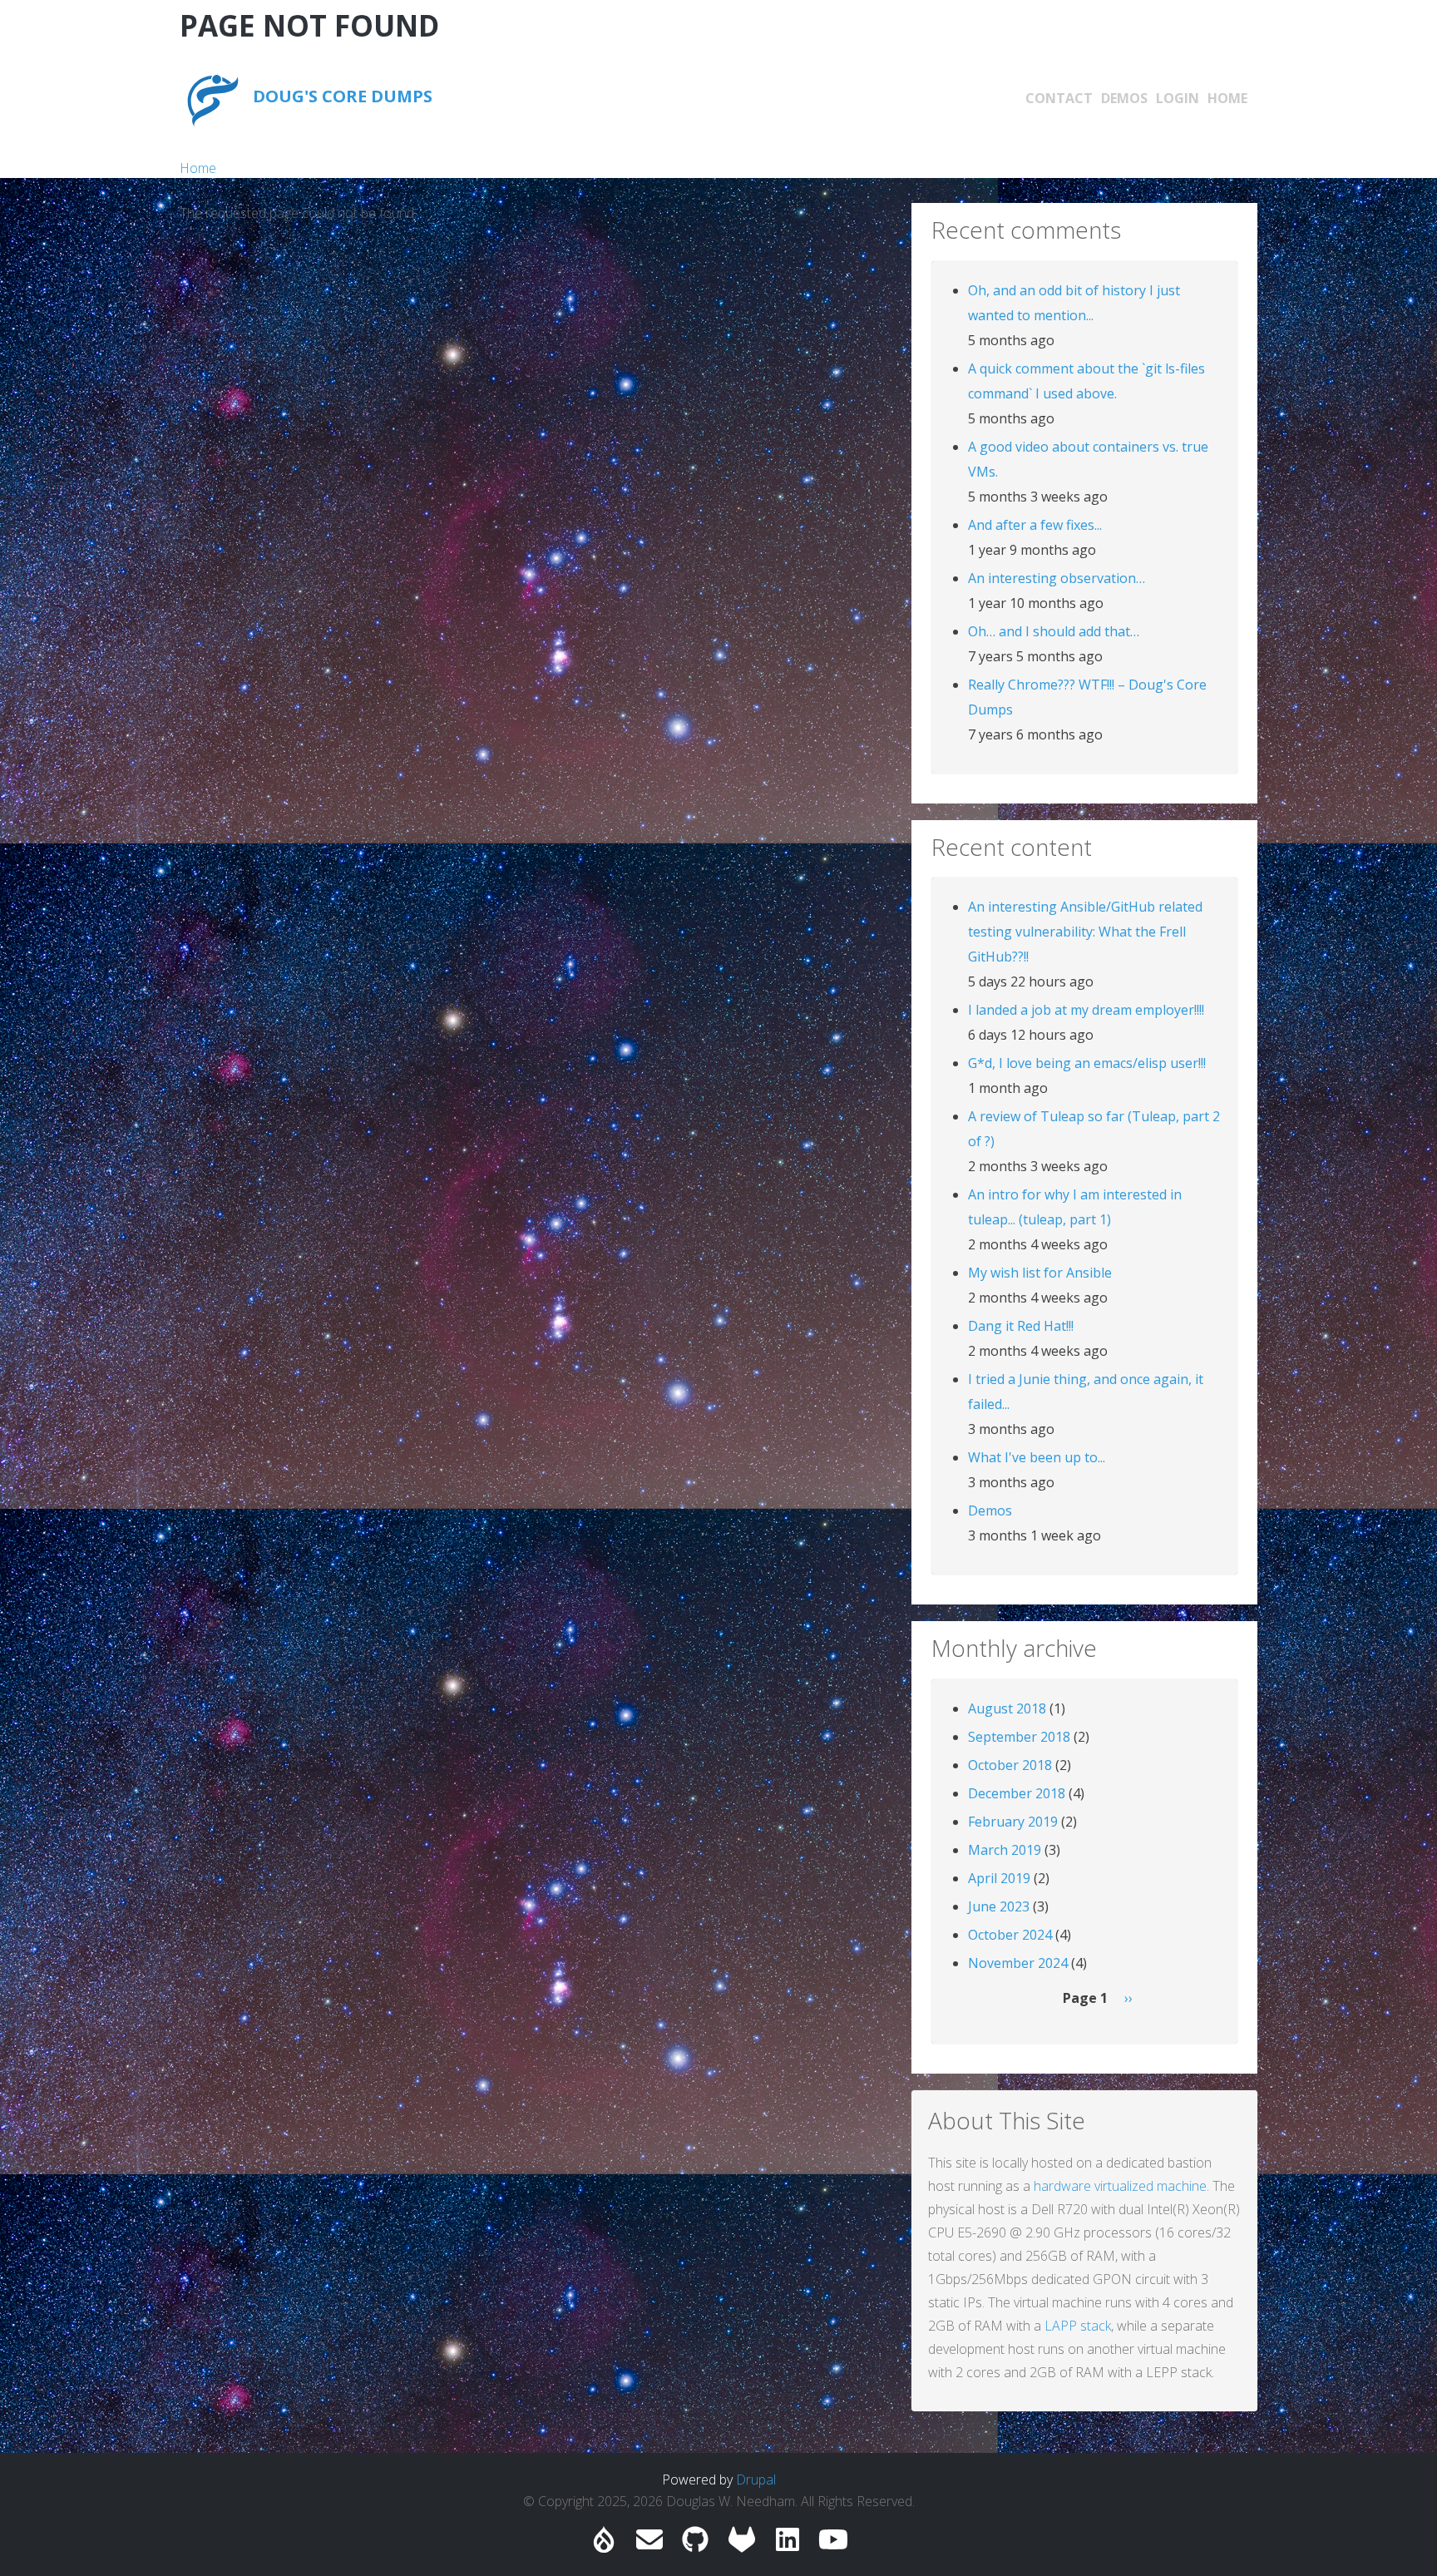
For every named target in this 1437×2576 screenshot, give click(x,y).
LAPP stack (1078, 2326)
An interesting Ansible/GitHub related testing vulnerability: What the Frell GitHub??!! (1085, 932)
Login (1178, 98)
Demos (1124, 98)
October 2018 (1010, 1765)
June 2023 (999, 1906)
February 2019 (1013, 1822)
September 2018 (1019, 1737)
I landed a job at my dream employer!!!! (1086, 1010)
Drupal (756, 2480)
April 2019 (999, 1878)
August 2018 (1007, 1708)
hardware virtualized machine (1120, 2186)
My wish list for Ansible (1040, 1273)
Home (1227, 98)
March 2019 (1005, 1850)
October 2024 (1010, 1935)
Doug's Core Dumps (343, 96)
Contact (1059, 98)
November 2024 (1018, 1963)
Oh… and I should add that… (1054, 631)
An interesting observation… (1057, 578)
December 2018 (1017, 1793)
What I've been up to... (1037, 1457)
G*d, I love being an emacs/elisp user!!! (1087, 1063)
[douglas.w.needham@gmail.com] (649, 2544)
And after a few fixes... (1035, 525)
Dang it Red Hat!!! (1021, 1326)
